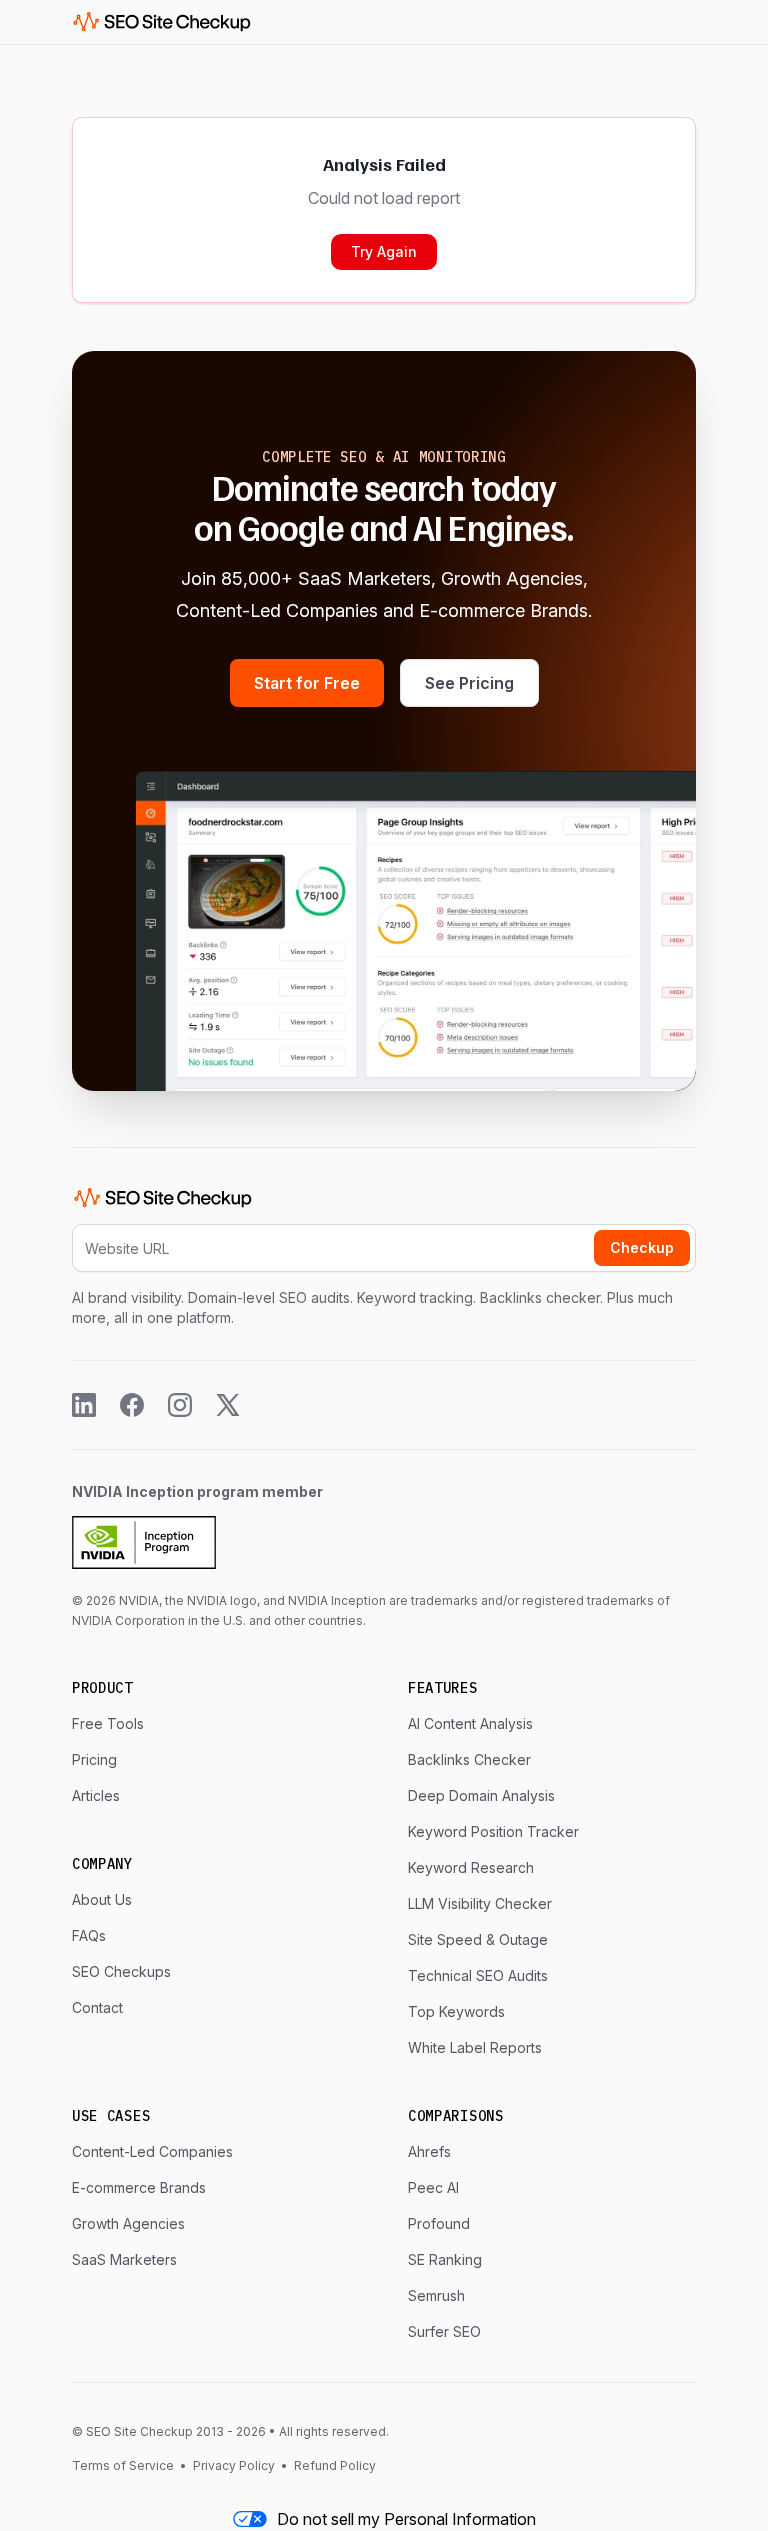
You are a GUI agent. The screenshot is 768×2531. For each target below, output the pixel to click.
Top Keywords (456, 2011)
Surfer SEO (444, 2331)
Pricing (94, 1759)
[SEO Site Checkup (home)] (162, 22)
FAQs (89, 1935)
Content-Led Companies (152, 2151)
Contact (97, 2007)
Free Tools (108, 1723)
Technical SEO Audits (478, 1975)
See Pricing (469, 683)
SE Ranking (445, 2259)
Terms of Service (124, 2465)
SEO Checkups (121, 1971)
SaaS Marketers (124, 2259)
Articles (96, 1795)
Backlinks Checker (469, 1759)
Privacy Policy (234, 2465)
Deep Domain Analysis (481, 1795)
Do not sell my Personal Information (406, 2519)
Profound (439, 2223)
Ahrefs (429, 2151)
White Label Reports (475, 2047)
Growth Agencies (128, 2223)
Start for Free (307, 683)
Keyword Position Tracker (493, 1831)
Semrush (436, 2295)
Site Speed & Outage (478, 1939)
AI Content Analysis (470, 1723)
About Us (102, 1899)
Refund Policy (333, 2465)
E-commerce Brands (139, 2187)
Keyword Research (471, 1867)
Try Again (384, 251)
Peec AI (433, 2187)
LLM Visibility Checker (480, 1903)
